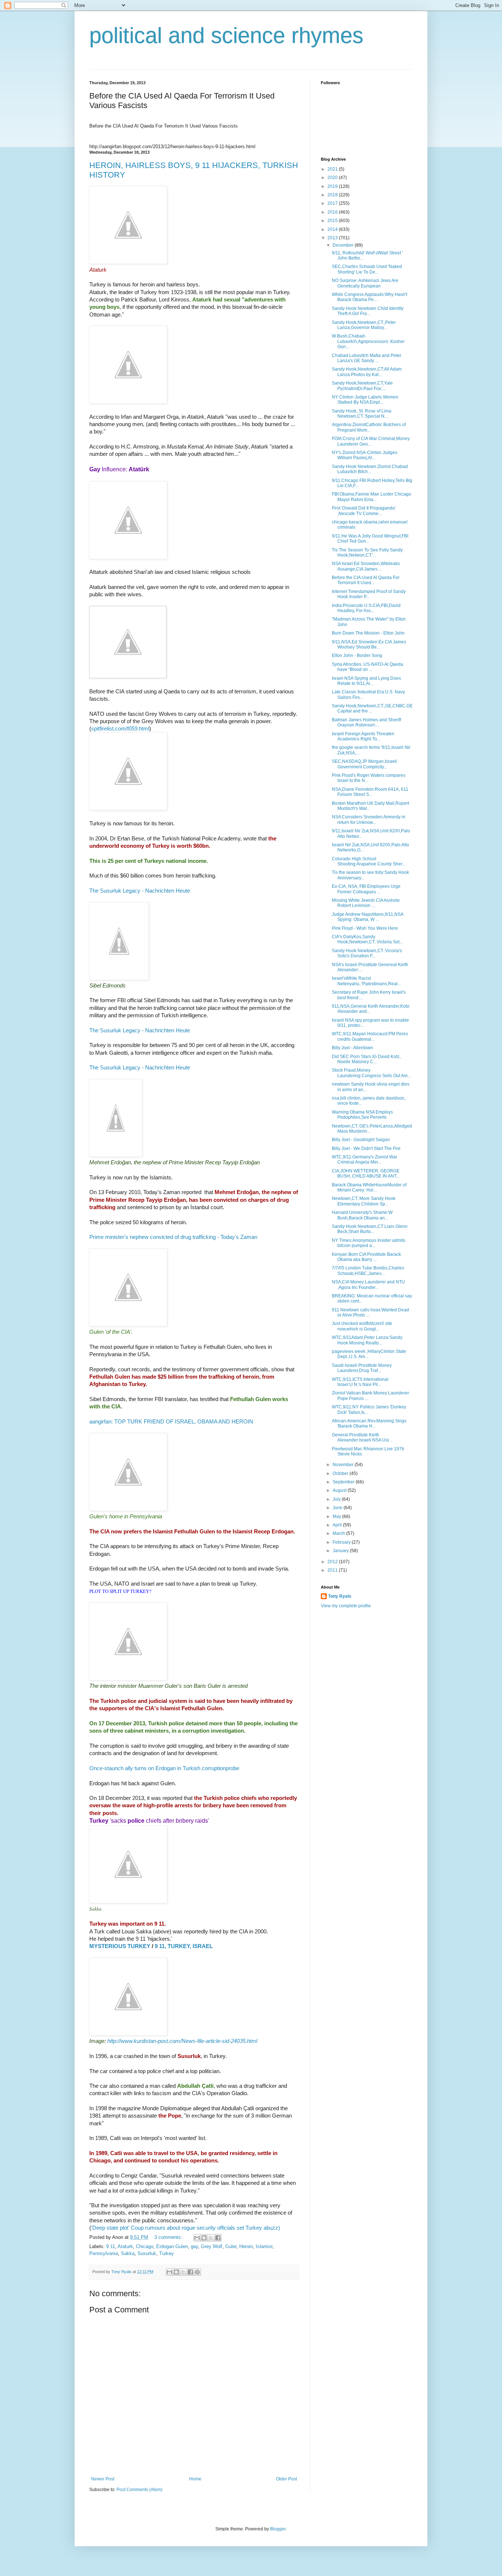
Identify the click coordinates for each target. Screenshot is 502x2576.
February (342, 1542)
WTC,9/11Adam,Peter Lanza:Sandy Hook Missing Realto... (367, 1340)
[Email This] (197, 2238)
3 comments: (169, 2237)
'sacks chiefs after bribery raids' (149, 1821)
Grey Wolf (212, 2246)
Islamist (264, 2246)
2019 (333, 186)
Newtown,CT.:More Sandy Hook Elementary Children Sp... (364, 1201)
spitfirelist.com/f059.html (120, 729)
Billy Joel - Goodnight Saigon (361, 1140)
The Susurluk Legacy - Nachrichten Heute (140, 891)
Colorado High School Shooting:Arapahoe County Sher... (369, 861)
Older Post (286, 2479)
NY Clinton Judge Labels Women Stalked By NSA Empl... (365, 400)
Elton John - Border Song (357, 655)
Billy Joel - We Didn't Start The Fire (366, 1148)
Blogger (278, 2529)
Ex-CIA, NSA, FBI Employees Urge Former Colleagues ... (366, 889)
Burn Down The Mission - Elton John (368, 633)
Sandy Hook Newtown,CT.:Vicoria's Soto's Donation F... (367, 953)
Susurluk (147, 2253)
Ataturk (125, 2246)
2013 (333, 238)
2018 (333, 195)
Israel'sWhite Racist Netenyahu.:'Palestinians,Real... (366, 981)
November (344, 1465)
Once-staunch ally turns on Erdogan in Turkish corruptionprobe (164, 1768)
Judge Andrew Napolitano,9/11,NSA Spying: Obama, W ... (367, 917)
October (341, 1473)
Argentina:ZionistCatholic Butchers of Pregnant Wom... (369, 427)
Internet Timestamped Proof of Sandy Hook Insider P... (369, 594)
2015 (333, 221)
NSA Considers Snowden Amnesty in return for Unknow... (369, 819)
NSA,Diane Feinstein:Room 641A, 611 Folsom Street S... (370, 792)
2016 (333, 212)
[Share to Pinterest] (197, 2272)
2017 (333, 203)
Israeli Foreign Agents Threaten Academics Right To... (363, 736)
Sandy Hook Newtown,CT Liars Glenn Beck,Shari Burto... (370, 1229)
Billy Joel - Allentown (352, 1048)
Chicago (145, 2246)
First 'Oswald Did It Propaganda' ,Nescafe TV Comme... (364, 511)
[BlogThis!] (204, 2238)
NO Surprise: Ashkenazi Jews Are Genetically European (365, 283)
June (338, 1508)
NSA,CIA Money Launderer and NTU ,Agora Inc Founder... (368, 1285)
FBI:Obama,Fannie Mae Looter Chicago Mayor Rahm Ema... (372, 497)
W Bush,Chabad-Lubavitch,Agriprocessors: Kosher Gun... (368, 341)
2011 (333, 1570)
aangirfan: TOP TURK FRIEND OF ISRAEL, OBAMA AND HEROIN (171, 1422)
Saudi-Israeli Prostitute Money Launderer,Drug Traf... (362, 1368)
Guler (231, 2246)
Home (195, 2479)
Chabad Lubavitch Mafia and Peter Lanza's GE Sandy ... (367, 358)
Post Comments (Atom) (139, 2490)
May (337, 1516)
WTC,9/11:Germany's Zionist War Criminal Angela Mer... (365, 1160)
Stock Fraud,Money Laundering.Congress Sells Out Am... (371, 1073)
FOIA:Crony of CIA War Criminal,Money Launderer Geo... (371, 441)
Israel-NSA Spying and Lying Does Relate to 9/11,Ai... (366, 681)
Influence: (119, 469)
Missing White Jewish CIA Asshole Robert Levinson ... (366, 903)
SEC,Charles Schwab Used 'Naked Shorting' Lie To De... (367, 269)
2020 (333, 178)
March (339, 1533)
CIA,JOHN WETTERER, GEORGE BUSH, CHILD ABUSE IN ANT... (366, 1173)
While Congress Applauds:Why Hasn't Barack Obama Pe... (370, 297)
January (341, 1551)
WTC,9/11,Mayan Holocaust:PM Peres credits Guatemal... (370, 1036)
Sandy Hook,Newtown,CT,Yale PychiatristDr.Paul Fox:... (362, 386)
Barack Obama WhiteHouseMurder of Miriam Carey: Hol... (369, 1187)
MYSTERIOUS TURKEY (120, 1946)
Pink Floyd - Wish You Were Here (365, 928)
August (340, 1490)
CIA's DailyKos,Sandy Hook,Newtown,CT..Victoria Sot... (367, 939)
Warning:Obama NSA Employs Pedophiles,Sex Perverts (362, 1115)
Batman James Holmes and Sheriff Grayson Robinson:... (366, 722)
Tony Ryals (340, 1596)
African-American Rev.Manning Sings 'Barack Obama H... (369, 1423)
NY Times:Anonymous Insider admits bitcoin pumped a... (369, 1243)
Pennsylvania (104, 2253)
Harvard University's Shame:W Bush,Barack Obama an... (362, 1215)
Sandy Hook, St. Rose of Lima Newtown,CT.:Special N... (362, 414)
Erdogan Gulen (172, 2246)
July (337, 1499)
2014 (333, 229)
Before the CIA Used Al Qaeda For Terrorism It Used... (366, 580)
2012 (333, 1562)
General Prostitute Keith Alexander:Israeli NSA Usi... (362, 1437)
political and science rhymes (226, 35)
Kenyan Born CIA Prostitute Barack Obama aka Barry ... (366, 1257)
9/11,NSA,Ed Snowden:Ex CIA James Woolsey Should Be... (369, 644)
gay (194, 2246)
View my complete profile (346, 1606)
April (338, 1525)
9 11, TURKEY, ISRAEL (184, 1946)
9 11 (111, 2246)
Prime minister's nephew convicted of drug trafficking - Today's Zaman (173, 1237)
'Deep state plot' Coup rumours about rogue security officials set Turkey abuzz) (186, 2228)
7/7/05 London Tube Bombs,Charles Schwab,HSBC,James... (368, 1271)
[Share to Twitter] (211, 2238)
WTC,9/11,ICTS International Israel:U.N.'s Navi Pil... (360, 1382)
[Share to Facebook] (218, 2238)
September (344, 1482)
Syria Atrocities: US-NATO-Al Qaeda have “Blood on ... (367, 667)
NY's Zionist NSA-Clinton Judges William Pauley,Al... (365, 455)
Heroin (246, 2246)
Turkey (166, 2253)
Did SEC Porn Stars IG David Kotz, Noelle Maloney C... (366, 1059)
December (344, 245)
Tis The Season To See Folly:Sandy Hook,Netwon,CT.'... (367, 553)
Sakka (128, 2253)
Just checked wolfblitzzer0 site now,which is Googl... (362, 1326)
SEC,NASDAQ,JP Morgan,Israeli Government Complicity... (364, 764)
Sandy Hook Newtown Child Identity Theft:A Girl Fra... (368, 311)
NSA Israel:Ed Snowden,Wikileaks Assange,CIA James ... (366, 566)
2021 (333, 169)
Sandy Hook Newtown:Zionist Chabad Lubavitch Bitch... (370, 469)
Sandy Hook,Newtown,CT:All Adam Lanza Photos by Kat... (367, 372)
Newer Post (103, 2479)
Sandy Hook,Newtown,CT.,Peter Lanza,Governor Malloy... (364, 325)
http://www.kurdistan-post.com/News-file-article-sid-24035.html (182, 2041)
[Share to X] (183, 2272)
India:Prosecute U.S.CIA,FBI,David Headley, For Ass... (366, 608)
